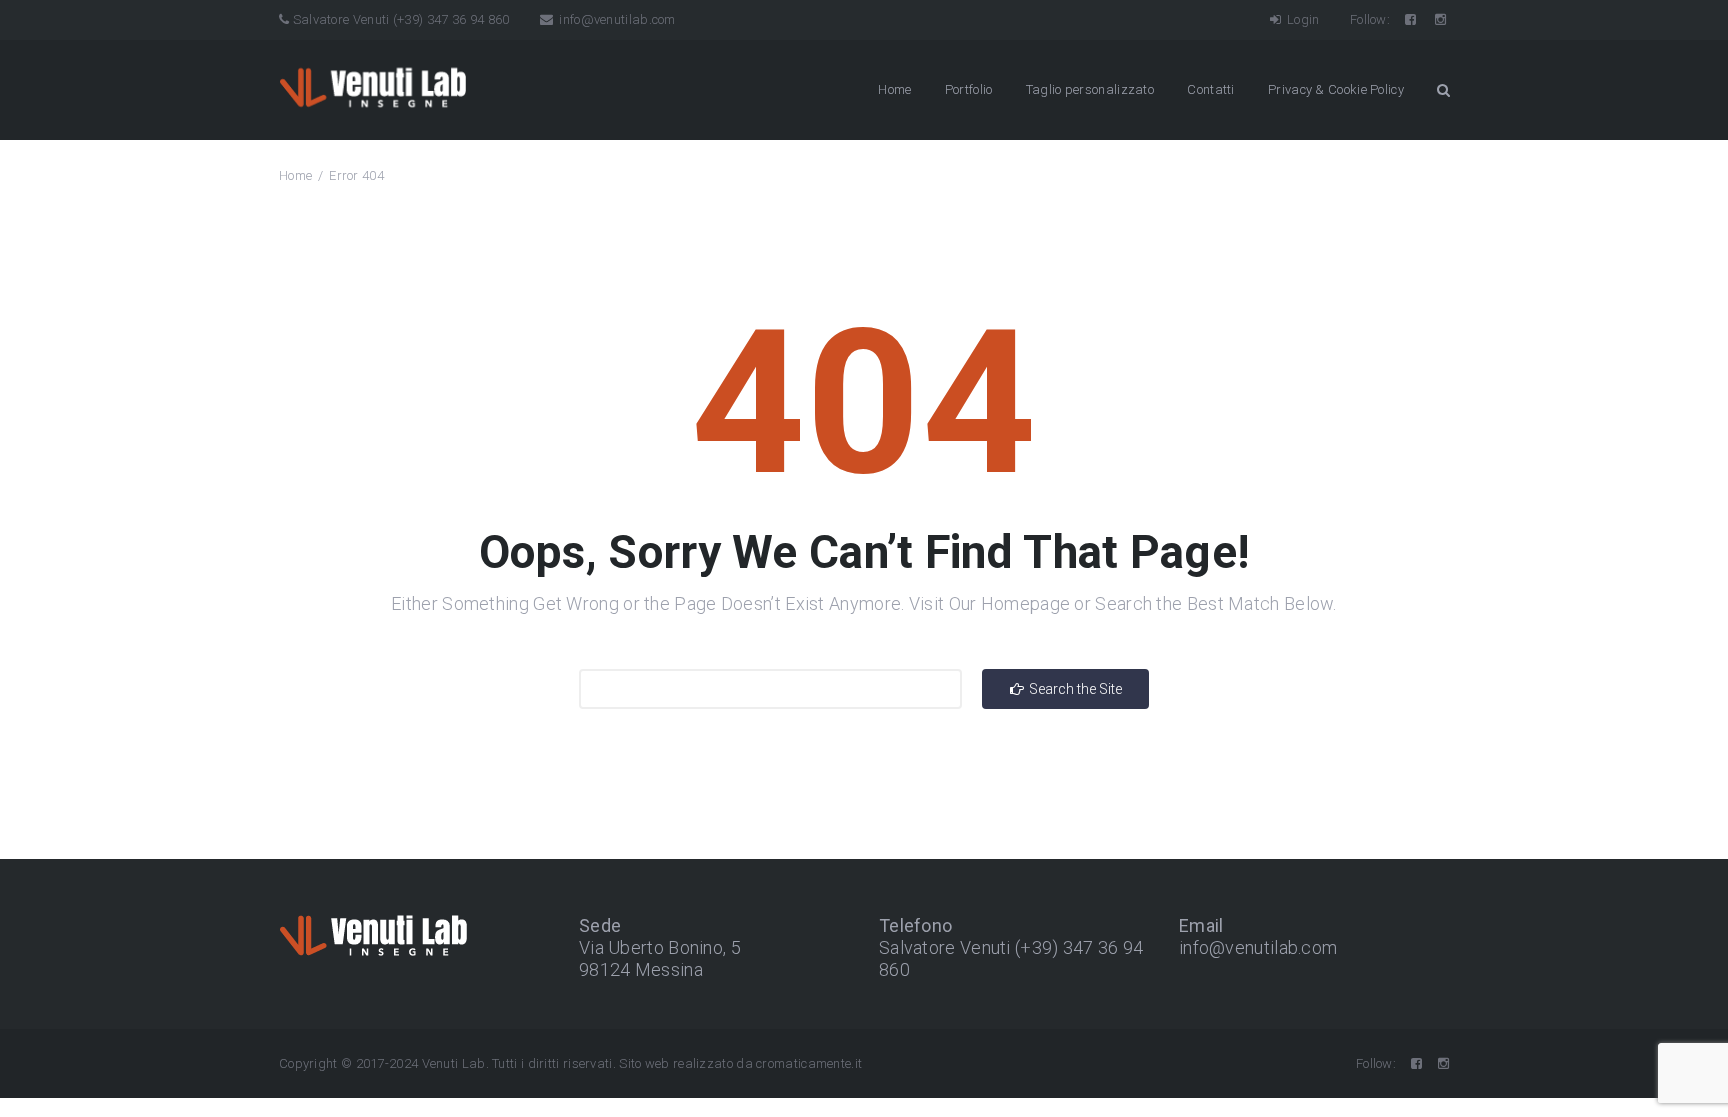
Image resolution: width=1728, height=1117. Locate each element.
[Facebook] (1412, 19)
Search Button (1443, 90)
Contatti (1210, 89)
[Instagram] (1442, 19)
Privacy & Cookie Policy (1336, 89)
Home (894, 89)
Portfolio (969, 89)
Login (1302, 19)
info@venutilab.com (616, 19)
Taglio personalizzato (1090, 89)
